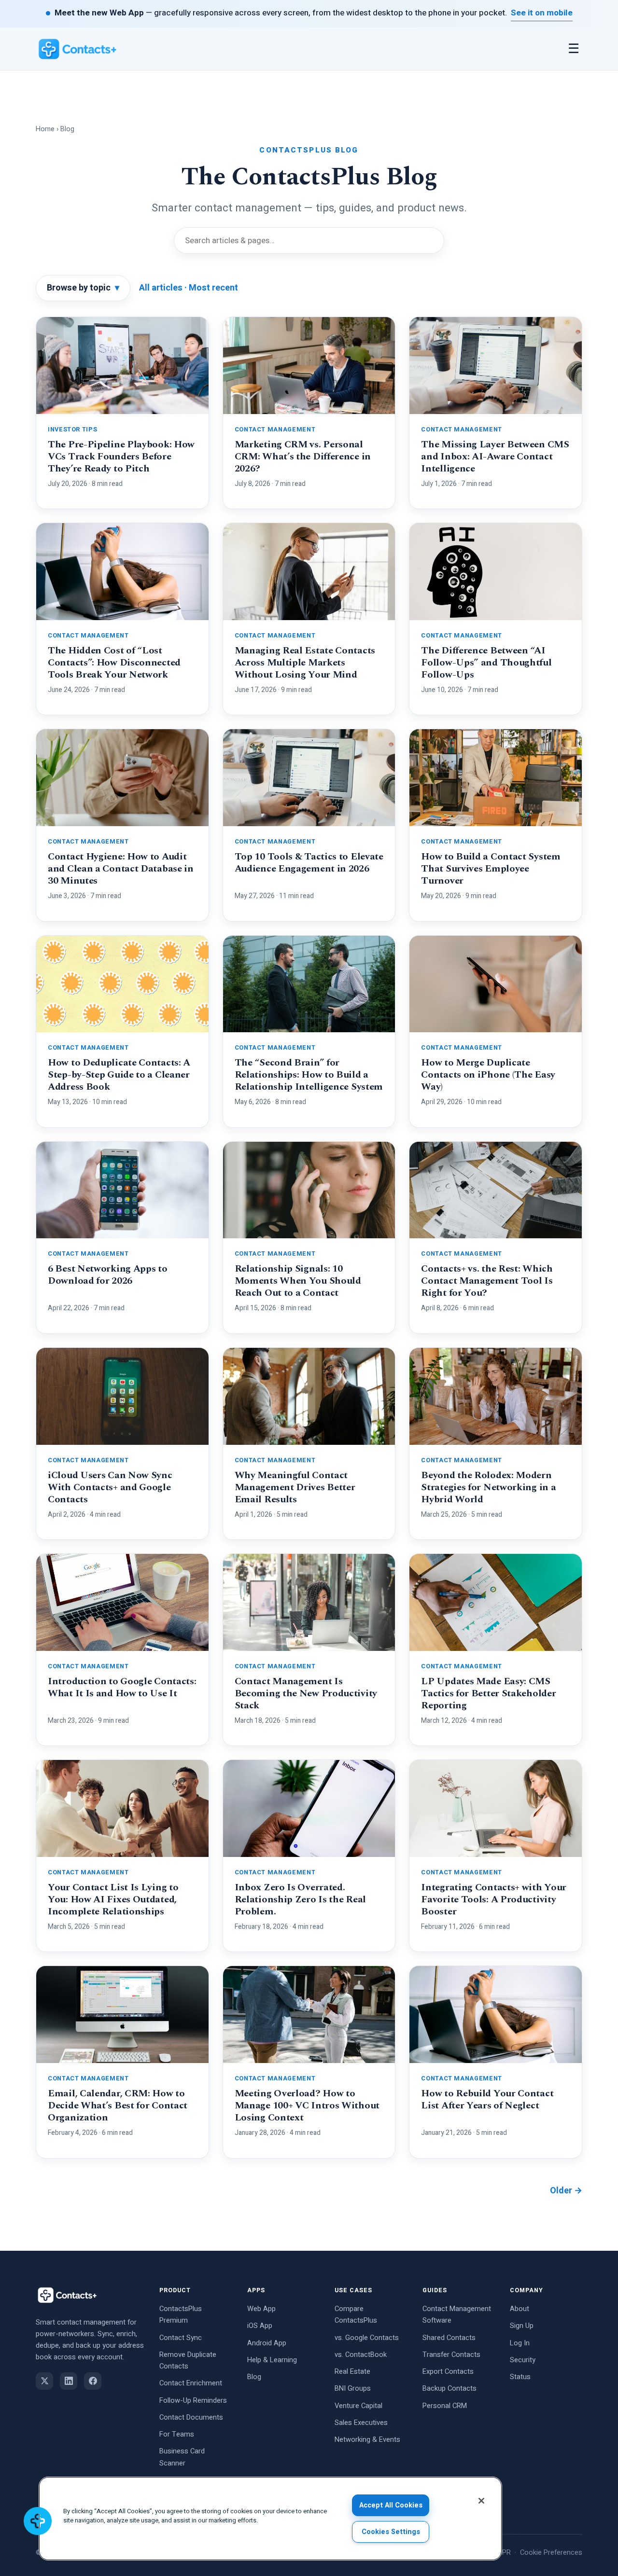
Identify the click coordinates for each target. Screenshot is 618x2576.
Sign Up (522, 2326)
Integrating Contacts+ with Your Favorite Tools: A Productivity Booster (494, 1899)
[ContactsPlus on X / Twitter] (44, 2381)
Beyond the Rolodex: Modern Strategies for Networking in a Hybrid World (488, 1487)
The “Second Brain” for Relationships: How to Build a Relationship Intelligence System (309, 1075)
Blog (254, 2377)
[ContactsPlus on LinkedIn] (69, 2381)
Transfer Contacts (451, 2355)
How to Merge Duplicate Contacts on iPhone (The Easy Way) (488, 1075)
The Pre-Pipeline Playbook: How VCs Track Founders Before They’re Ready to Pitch (121, 457)
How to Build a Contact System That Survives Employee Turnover (491, 869)
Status (520, 2377)
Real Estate (352, 2372)
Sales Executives (361, 2423)
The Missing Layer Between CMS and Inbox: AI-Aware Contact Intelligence (495, 457)
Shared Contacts (449, 2338)
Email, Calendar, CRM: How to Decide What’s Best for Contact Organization (118, 2105)
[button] (38, 2521)
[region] (270, 2519)
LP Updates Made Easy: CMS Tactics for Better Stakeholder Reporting (488, 1693)
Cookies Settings (391, 2532)
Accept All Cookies (391, 2505)
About (520, 2309)
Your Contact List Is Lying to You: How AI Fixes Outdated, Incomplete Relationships (113, 1899)
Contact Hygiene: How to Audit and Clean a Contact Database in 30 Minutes (121, 869)
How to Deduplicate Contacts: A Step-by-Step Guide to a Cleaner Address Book (119, 1075)
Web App (261, 2309)
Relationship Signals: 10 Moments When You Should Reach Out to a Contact (298, 1281)
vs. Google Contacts (367, 2338)
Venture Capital (358, 2406)
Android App (267, 2343)
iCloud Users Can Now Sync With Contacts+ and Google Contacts (110, 1487)
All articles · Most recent (189, 288)
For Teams (177, 2434)
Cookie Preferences (551, 2553)
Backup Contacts (449, 2389)
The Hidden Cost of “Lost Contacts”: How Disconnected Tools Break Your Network (114, 663)
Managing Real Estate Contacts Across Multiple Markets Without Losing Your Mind (305, 663)
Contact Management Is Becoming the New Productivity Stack (306, 1693)
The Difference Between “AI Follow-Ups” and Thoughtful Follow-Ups (486, 663)
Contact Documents (191, 2417)
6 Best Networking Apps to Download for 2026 (108, 1275)
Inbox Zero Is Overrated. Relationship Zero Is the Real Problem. (300, 1899)
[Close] (481, 2501)
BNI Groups (353, 2389)
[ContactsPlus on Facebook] (93, 2381)
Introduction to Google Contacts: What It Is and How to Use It (122, 1687)
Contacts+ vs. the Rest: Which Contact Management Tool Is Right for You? (487, 1281)
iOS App (260, 2326)
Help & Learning (272, 2360)
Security (523, 2360)
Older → (566, 2191)
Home (45, 129)
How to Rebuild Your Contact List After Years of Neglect (487, 2099)
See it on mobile (542, 13)
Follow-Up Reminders (193, 2401)
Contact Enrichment (191, 2383)
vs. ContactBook (361, 2355)
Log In (520, 2343)
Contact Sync (181, 2338)
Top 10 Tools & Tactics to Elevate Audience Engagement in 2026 (309, 863)
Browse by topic (79, 288)
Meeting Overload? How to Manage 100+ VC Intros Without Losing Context (307, 2105)
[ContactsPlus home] (77, 48)
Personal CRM (445, 2406)
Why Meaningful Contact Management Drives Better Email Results (295, 1487)
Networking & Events (367, 2440)
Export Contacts (448, 2372)
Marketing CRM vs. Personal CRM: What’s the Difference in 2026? (303, 457)
